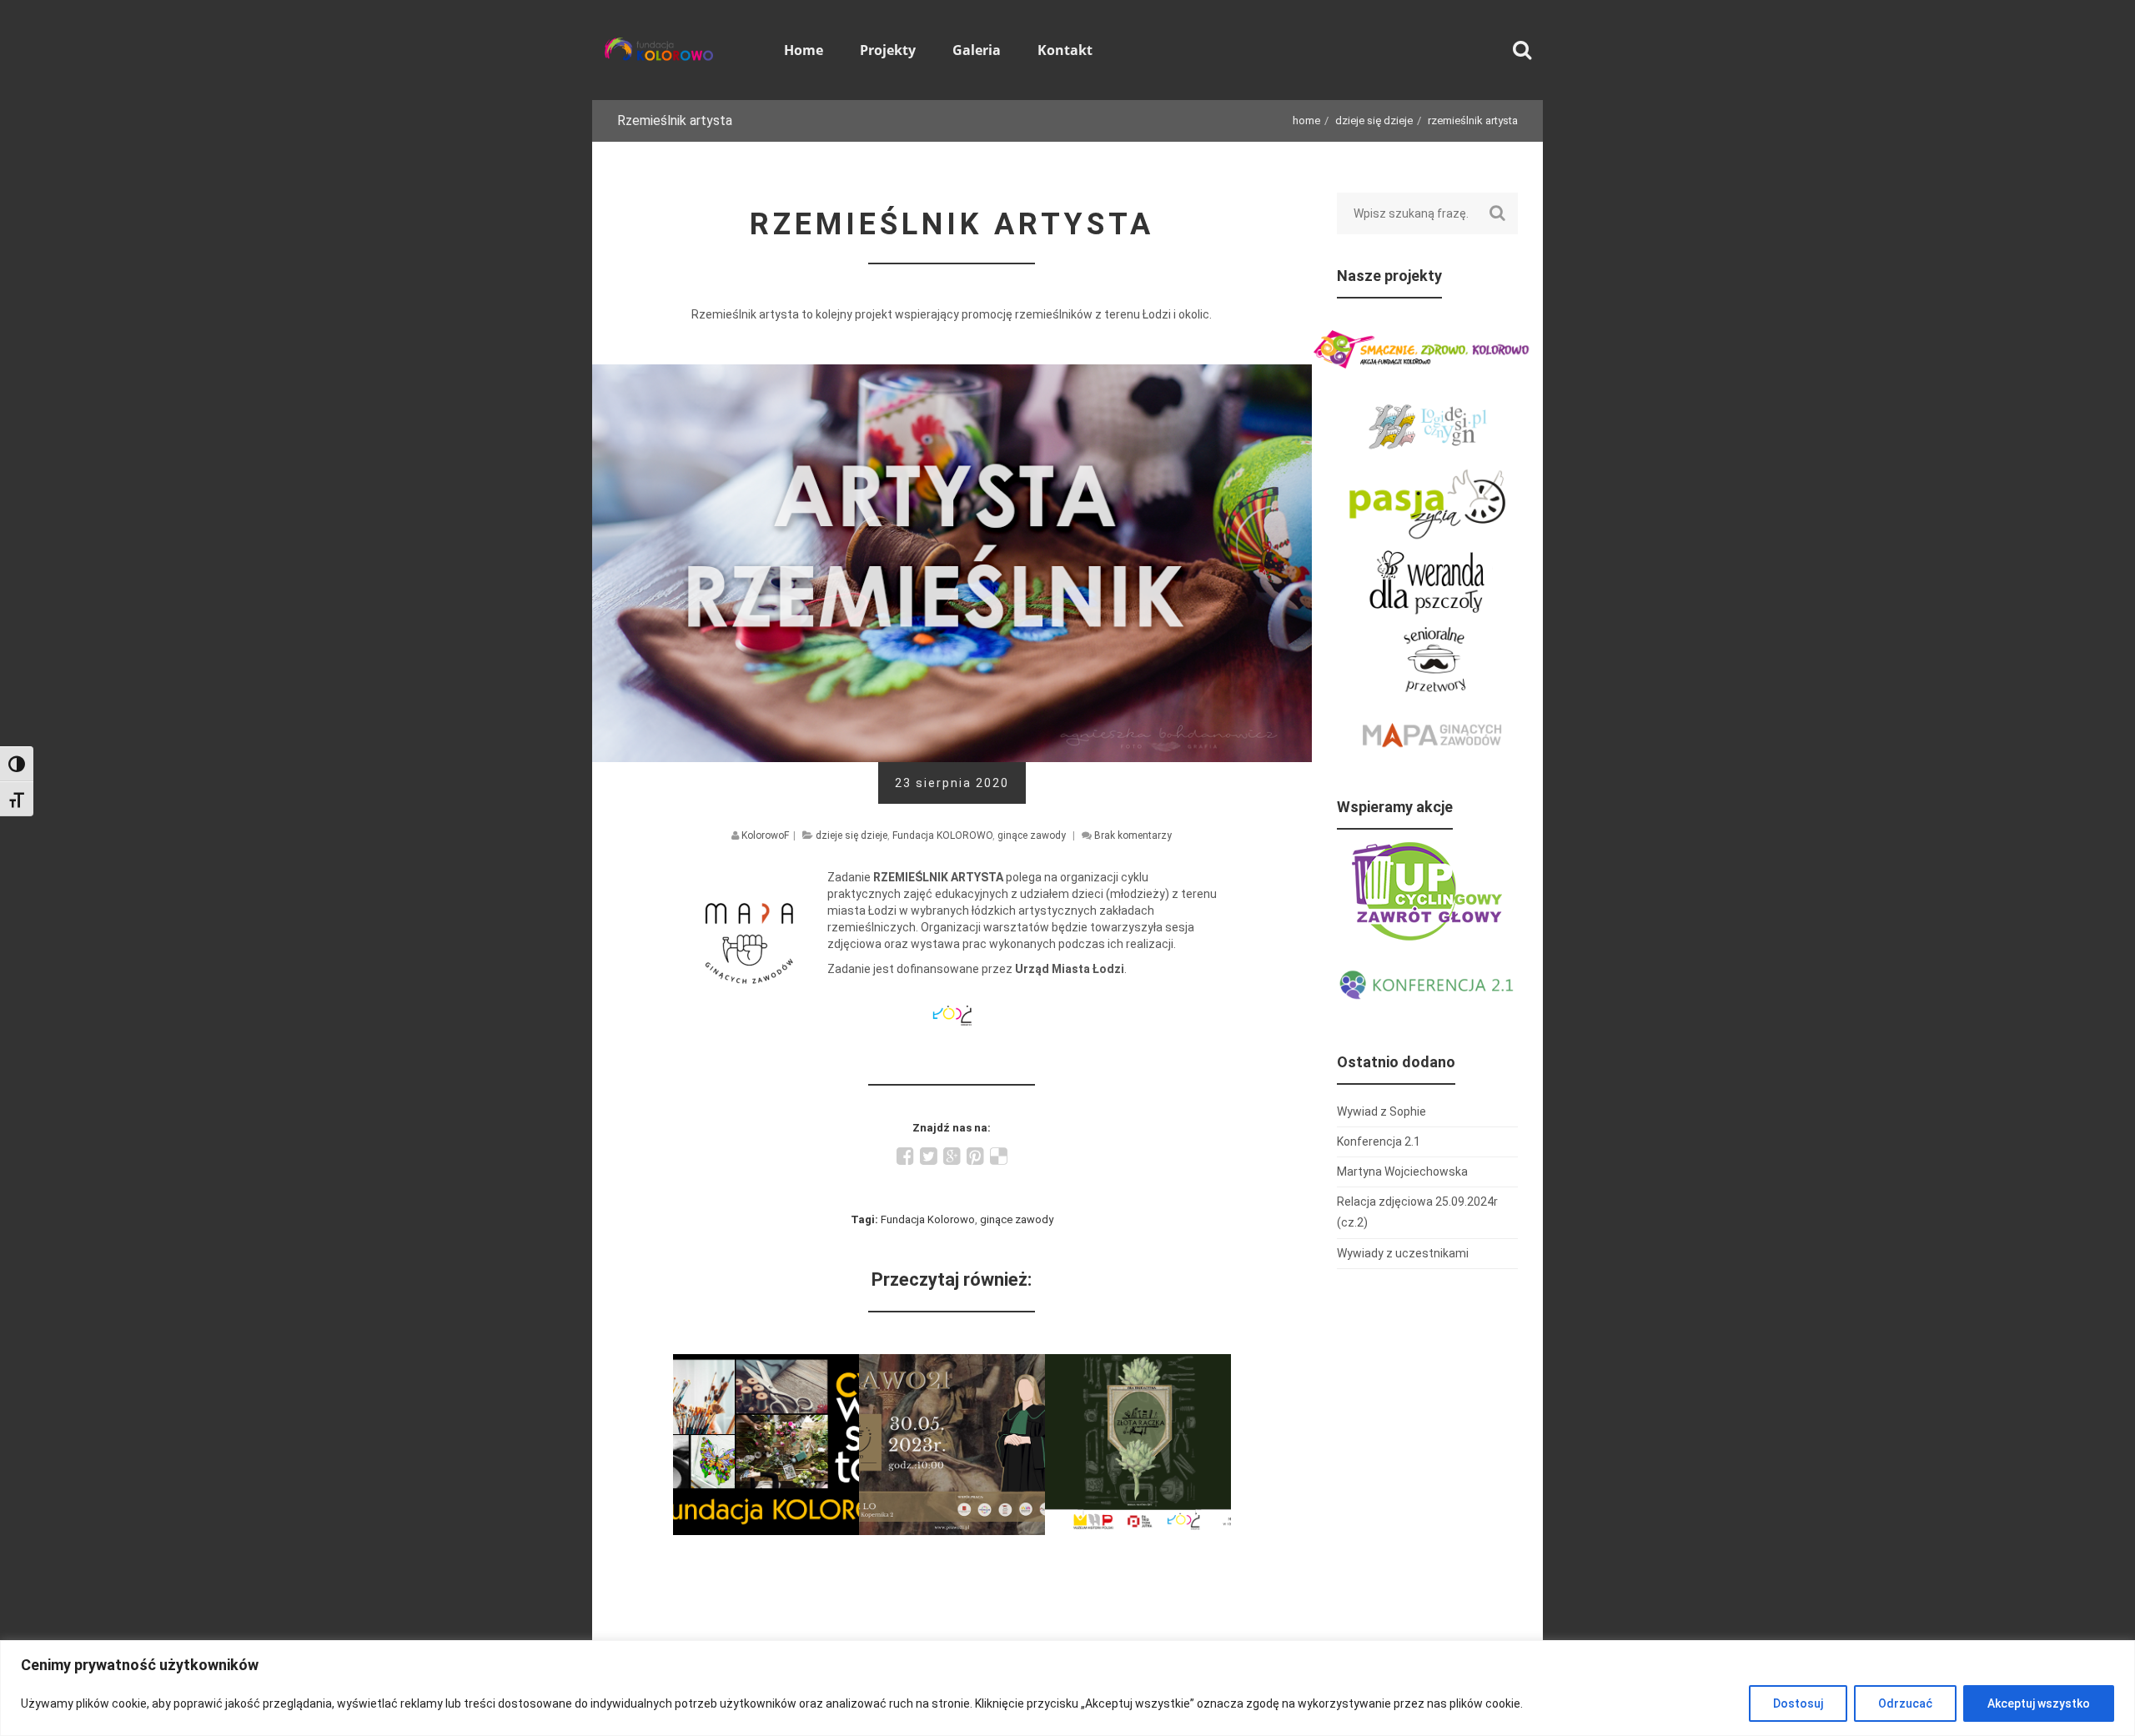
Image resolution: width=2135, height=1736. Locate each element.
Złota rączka (1138, 1365)
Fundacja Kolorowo (928, 1219)
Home (1306, 120)
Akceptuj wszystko (2039, 1703)
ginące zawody (1032, 835)
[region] (1067, 1688)
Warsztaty (766, 1365)
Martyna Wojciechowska (1402, 1172)
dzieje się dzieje (1374, 120)
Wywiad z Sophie (1381, 1111)
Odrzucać (1905, 1703)
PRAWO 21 (952, 1365)
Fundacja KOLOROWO (942, 835)
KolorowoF (765, 835)
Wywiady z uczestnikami (1403, 1253)
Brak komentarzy (1133, 835)
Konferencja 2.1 (1379, 1141)
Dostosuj (1798, 1703)
